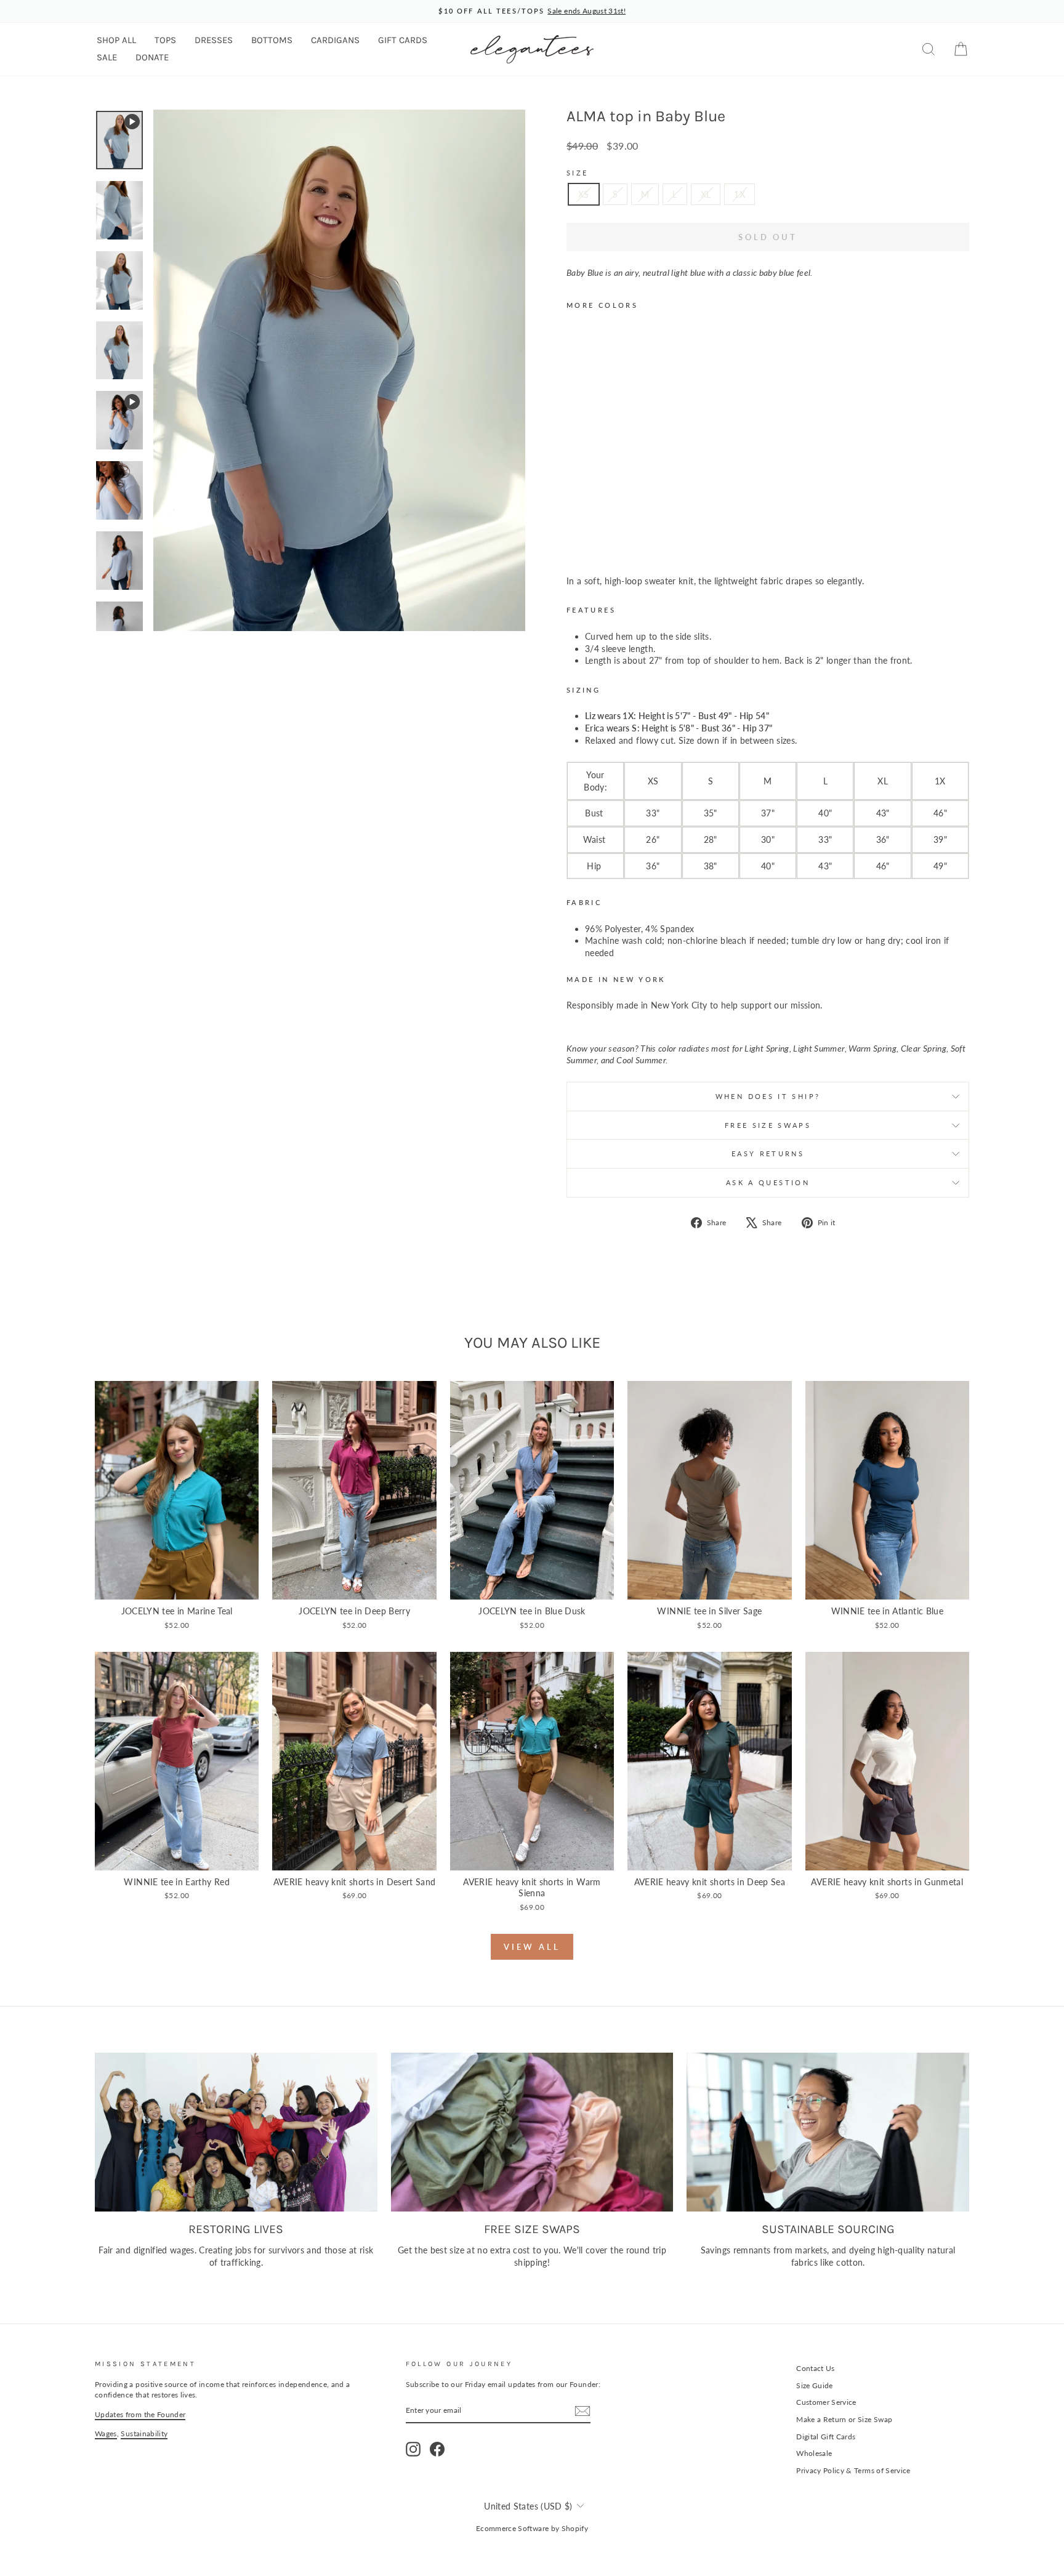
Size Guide (815, 2385)
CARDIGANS (335, 40)
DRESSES (214, 40)
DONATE (152, 57)
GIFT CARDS (403, 40)
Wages (106, 2433)
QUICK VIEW (177, 1586)
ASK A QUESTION (768, 1182)
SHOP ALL (116, 40)
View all (532, 1947)
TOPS (165, 40)
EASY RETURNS (768, 1153)
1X (740, 194)
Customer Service (826, 2402)
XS (584, 194)
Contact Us (816, 2368)
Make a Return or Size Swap (844, 2419)
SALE (107, 57)
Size (577, 173)
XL (706, 194)
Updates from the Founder (140, 2414)
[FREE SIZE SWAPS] (532, 2132)
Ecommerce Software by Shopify (532, 2528)
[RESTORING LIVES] (236, 2132)
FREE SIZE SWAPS (768, 1125)
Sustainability (144, 2433)
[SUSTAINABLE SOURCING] (828, 2132)
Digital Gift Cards (826, 2437)
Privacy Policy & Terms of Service (853, 2470)
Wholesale (814, 2453)
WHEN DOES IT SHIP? (768, 1096)
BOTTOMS (272, 40)
